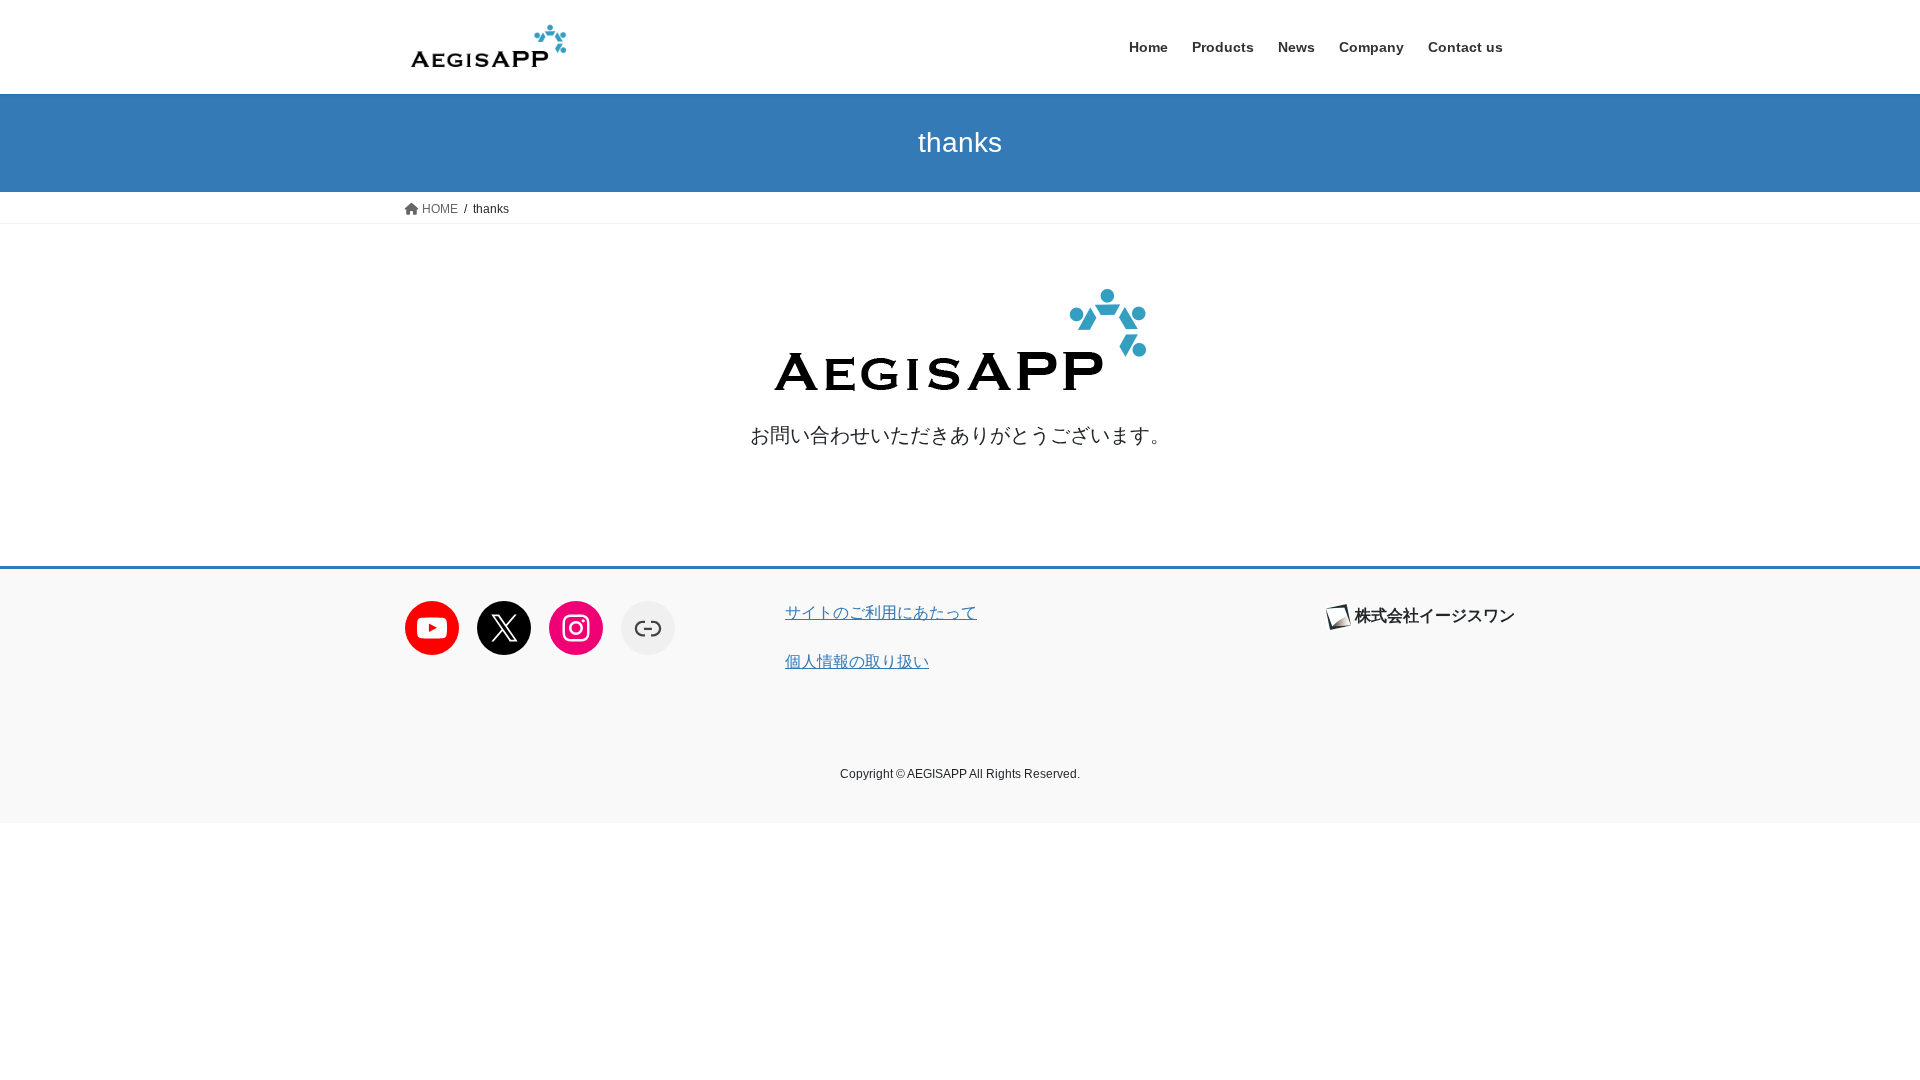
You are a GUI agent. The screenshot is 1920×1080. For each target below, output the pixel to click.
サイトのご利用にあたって (881, 612)
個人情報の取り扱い (857, 661)
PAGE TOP (1858, 1030)
